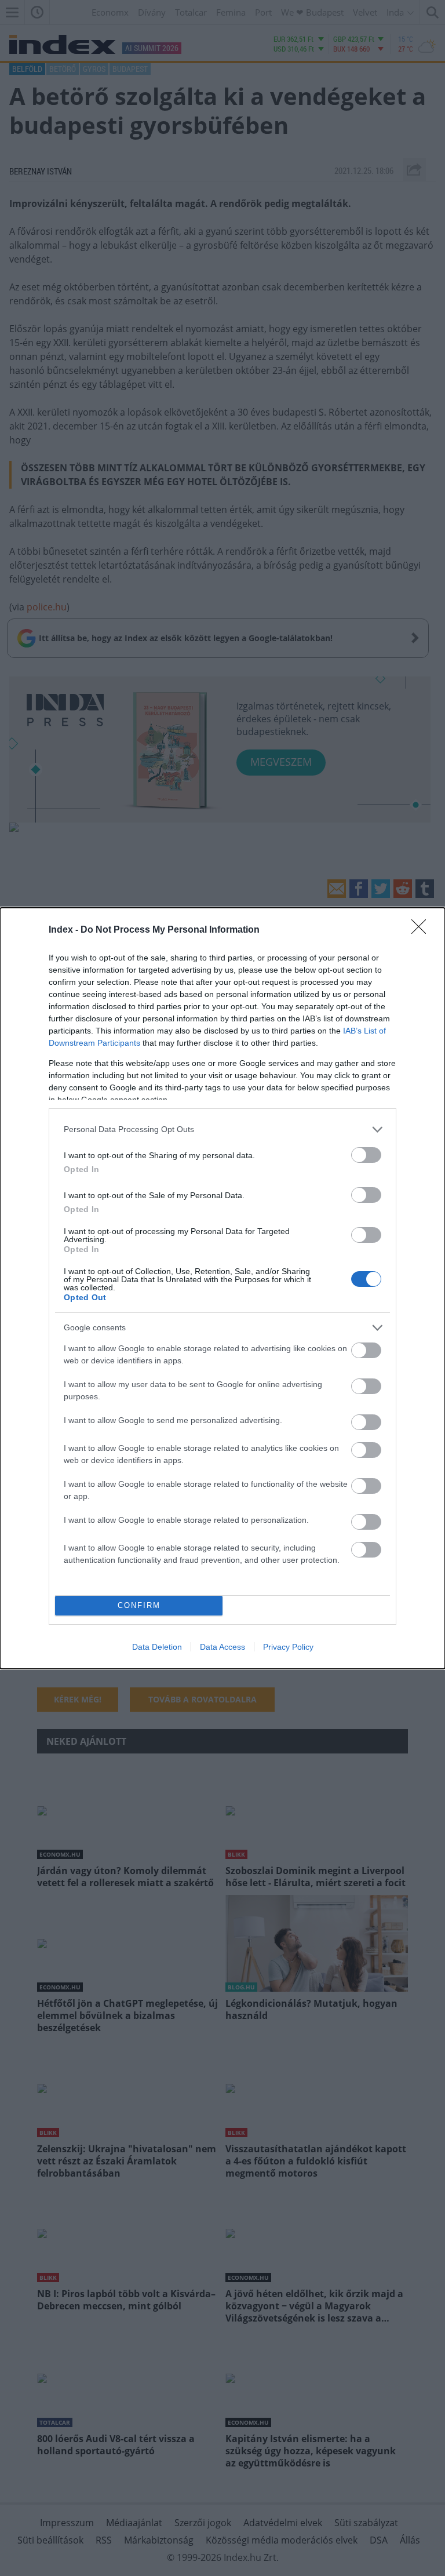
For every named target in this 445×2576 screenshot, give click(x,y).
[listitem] (222, 1129)
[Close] (422, 930)
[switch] (366, 1155)
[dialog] (222, 1288)
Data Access (222, 1647)
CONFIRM (139, 1605)
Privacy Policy (288, 1647)
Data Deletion (157, 1647)
